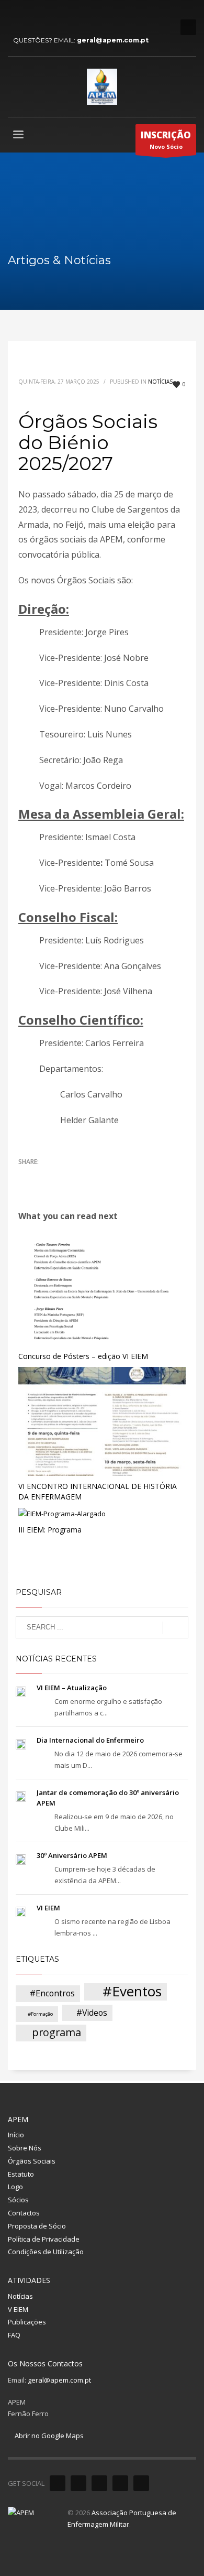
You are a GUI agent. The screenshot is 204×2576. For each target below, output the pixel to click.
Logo (15, 2187)
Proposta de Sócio (37, 2226)
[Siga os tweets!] (78, 2483)
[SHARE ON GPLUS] (63, 1176)
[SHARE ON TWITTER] (26, 1176)
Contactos (24, 2213)
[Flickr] (63, 16)
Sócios (18, 2200)
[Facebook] (16, 16)
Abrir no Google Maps (48, 2436)
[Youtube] (47, 16)
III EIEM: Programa (50, 1530)
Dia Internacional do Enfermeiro (90, 1740)
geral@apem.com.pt (113, 40)
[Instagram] (78, 16)
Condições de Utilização (46, 2252)
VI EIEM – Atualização (72, 1688)
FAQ (14, 2335)
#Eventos (132, 1992)
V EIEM (18, 2309)
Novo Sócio (166, 140)
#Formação (40, 2014)
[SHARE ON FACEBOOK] (44, 1176)
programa (56, 2032)
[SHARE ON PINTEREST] (81, 1176)
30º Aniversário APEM (72, 1855)
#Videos (92, 2013)
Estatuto (21, 2174)
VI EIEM (48, 1908)
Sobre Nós (25, 2148)
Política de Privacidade (44, 2239)
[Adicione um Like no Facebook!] (58, 2483)
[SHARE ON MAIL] (99, 1176)
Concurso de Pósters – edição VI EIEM (83, 1356)
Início (16, 2135)
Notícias (160, 382)
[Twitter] (31, 16)
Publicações (27, 2322)
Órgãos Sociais (32, 2161)
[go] (175, 1628)
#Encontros (52, 1993)
